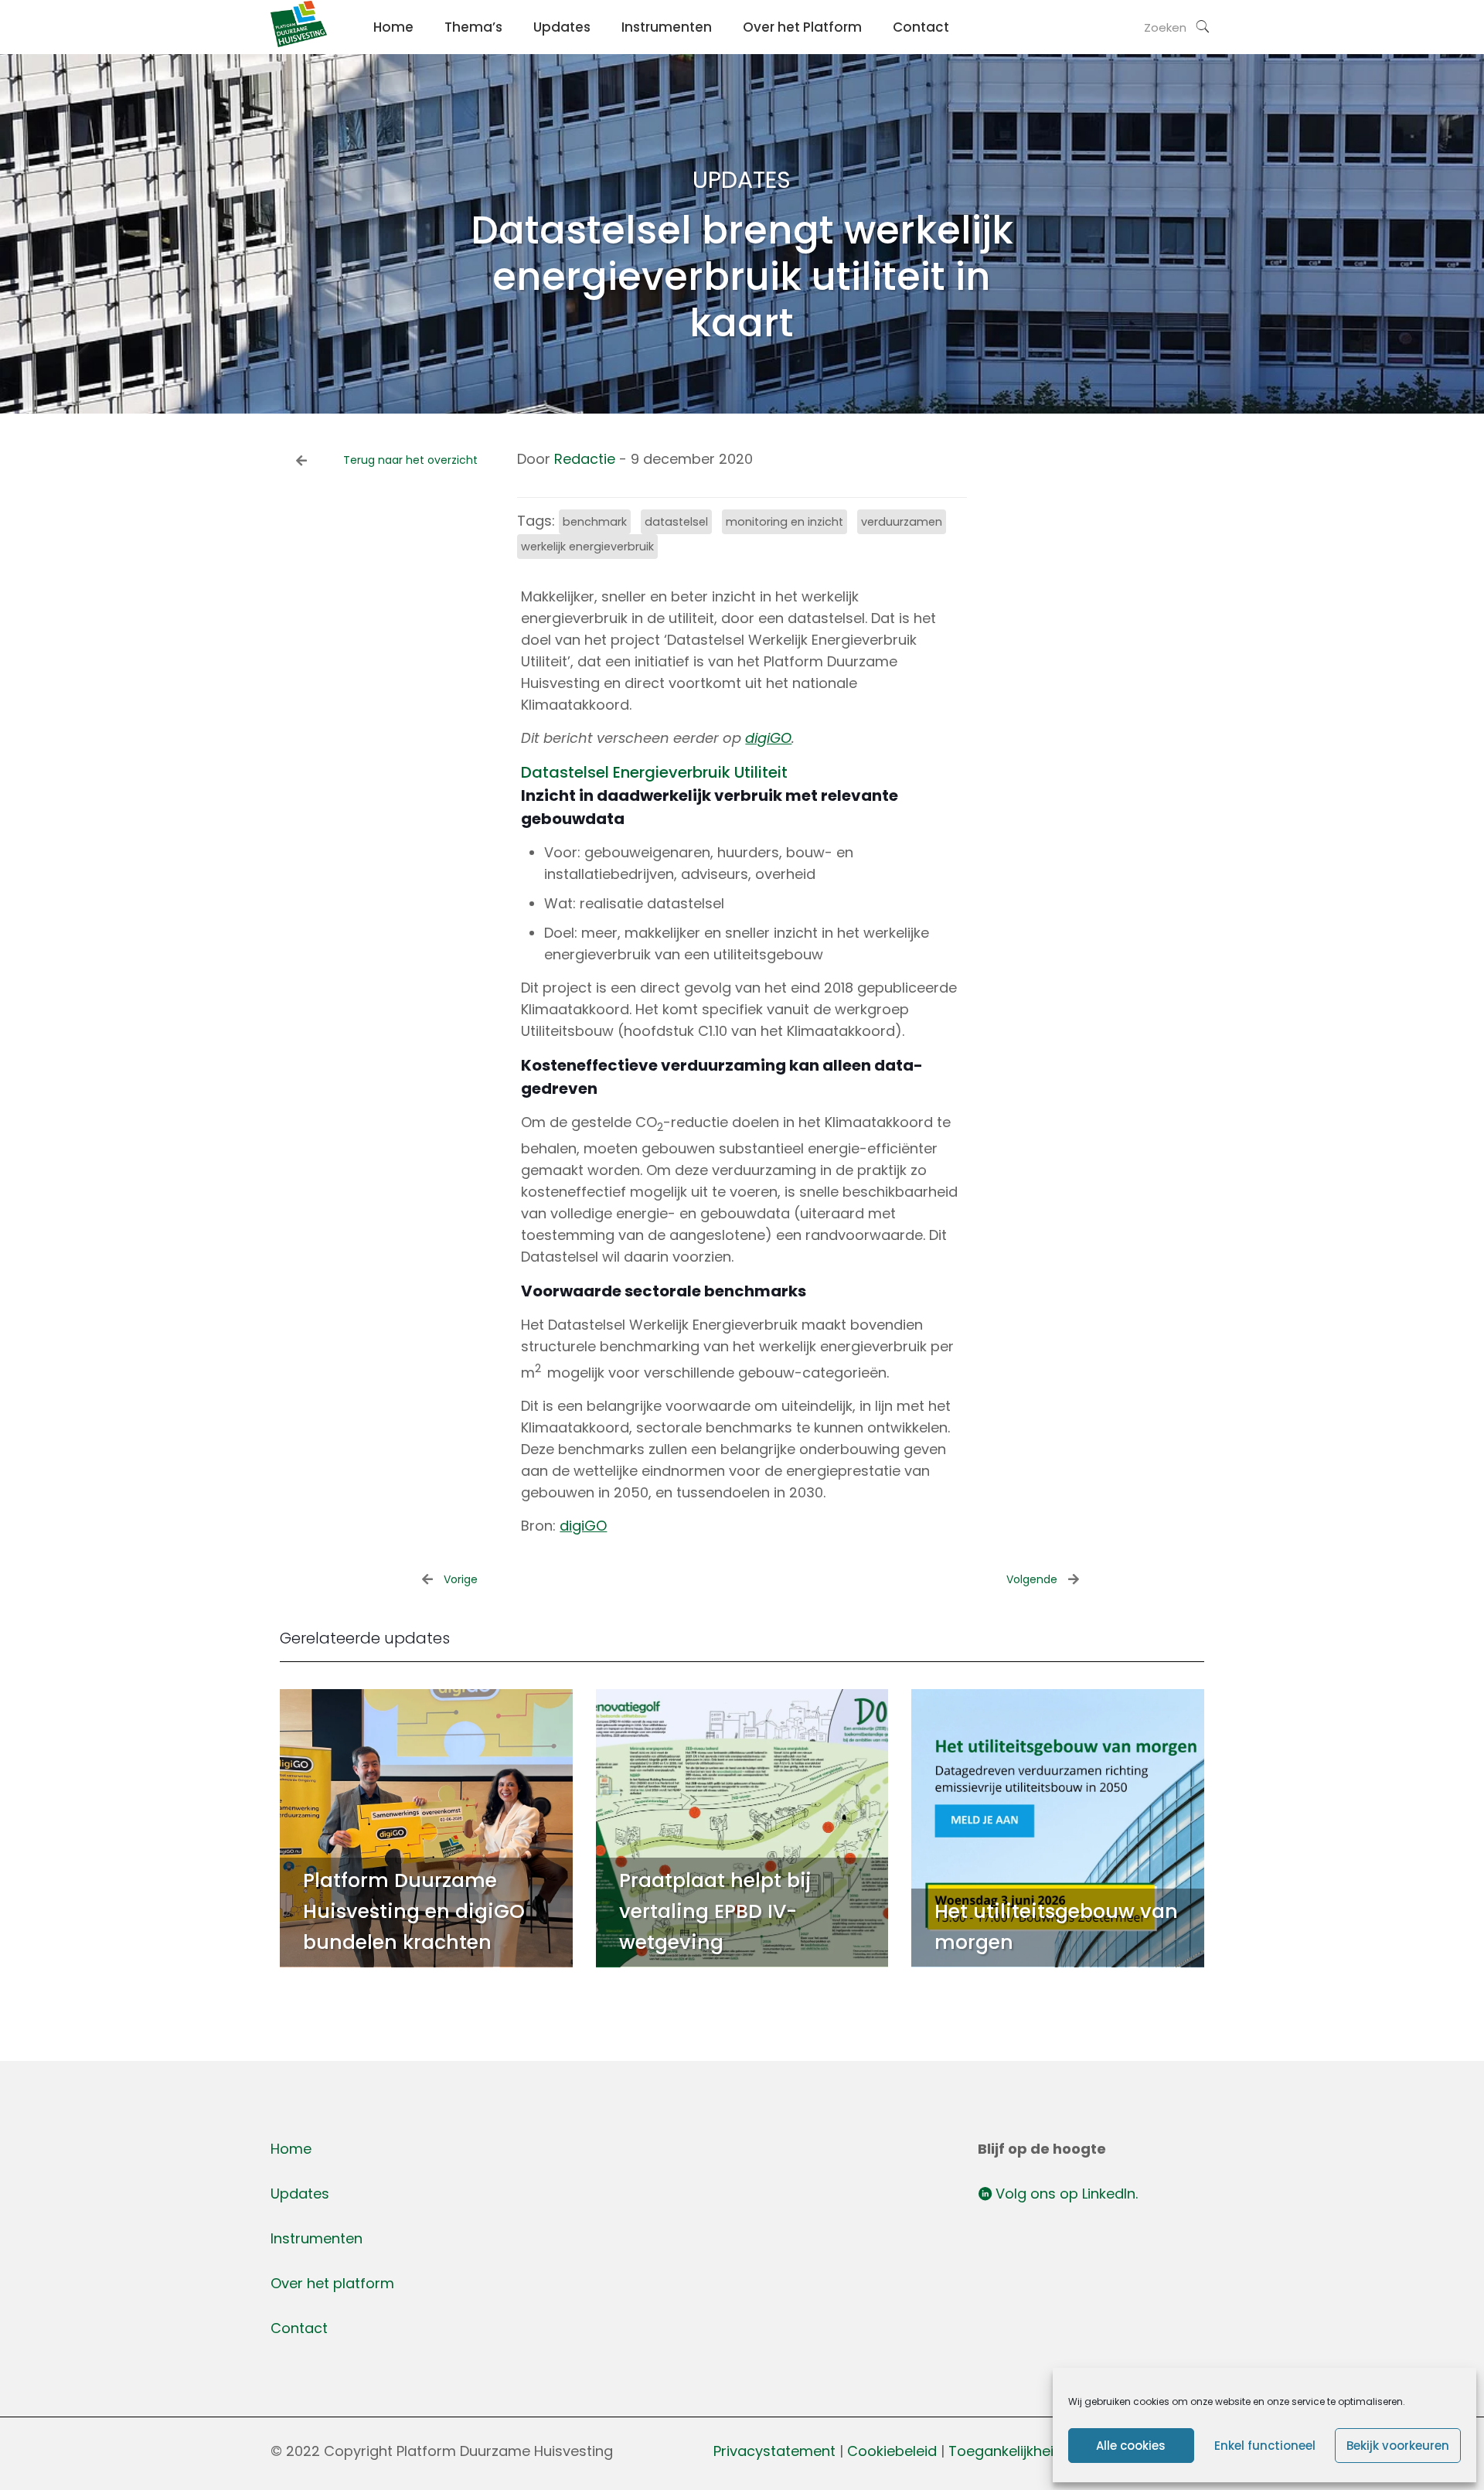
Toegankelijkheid (1006, 2451)
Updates (300, 2194)
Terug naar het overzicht (410, 460)
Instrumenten (317, 2238)
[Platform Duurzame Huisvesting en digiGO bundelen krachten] (426, 1828)
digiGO (768, 738)
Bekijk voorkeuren (1398, 2446)
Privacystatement (774, 2451)
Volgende (1032, 1579)
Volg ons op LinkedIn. (1065, 2194)
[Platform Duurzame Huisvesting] (299, 42)
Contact (299, 2328)
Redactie (585, 459)
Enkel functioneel (1265, 2446)
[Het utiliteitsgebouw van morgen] (1058, 1828)
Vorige (461, 1579)
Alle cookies (1131, 2446)
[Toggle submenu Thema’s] (473, 62)
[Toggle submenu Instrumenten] (667, 62)
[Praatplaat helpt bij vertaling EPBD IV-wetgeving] (742, 1828)
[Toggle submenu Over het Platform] (802, 62)
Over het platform (332, 2283)
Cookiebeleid (894, 2451)
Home (291, 2149)
